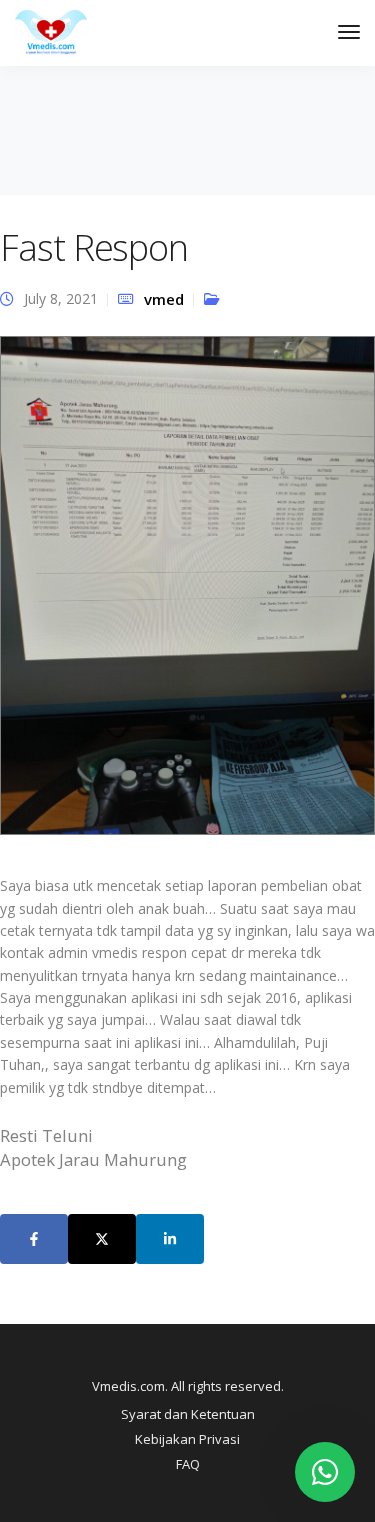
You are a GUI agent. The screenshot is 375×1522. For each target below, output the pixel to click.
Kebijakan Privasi (187, 1439)
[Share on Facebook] (34, 1239)
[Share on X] (102, 1239)
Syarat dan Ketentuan (188, 1414)
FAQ (188, 1464)
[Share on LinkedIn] (170, 1239)
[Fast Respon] (187, 593)
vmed (164, 299)
